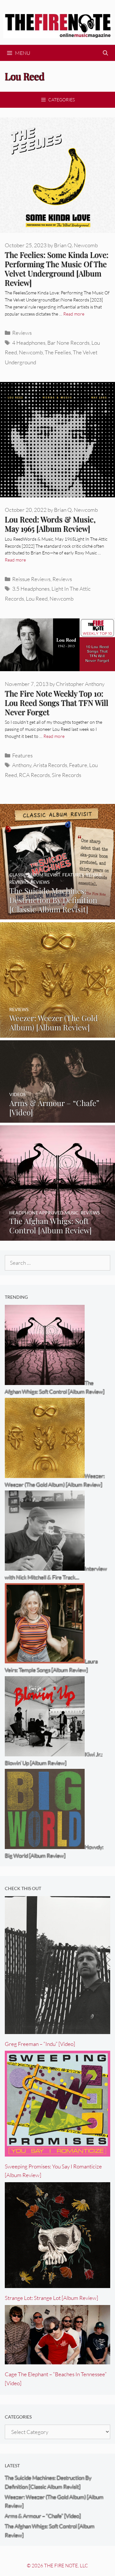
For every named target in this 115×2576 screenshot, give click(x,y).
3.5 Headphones (31, 589)
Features (22, 755)
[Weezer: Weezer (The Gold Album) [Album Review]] (57, 1033)
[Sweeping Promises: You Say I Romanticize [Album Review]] (57, 2152)
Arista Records (50, 765)
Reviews (22, 333)
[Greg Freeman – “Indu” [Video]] (57, 2029)
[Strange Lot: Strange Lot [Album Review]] (57, 2284)
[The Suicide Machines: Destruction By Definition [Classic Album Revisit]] (57, 915)
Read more (74, 314)
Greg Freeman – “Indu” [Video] (40, 2044)
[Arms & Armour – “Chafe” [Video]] (57, 1118)
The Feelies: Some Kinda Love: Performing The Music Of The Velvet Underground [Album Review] (57, 268)
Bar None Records (68, 343)
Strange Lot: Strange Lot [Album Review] (51, 2298)
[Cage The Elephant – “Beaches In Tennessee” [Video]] (57, 2360)
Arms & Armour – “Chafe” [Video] (43, 2516)
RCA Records (34, 775)
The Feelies (58, 352)
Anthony (22, 765)
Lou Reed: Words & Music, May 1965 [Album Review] (50, 524)
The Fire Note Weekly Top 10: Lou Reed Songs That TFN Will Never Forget (57, 703)
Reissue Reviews (31, 579)
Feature (78, 765)
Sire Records (66, 775)
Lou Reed (37, 599)
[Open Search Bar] (105, 53)
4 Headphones (29, 343)
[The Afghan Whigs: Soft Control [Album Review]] (57, 1236)
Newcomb (31, 352)
